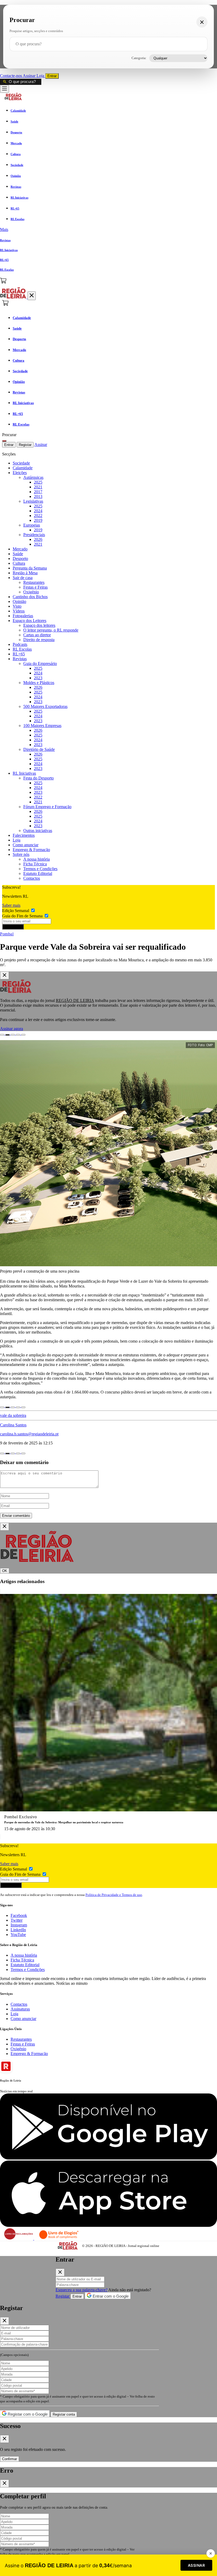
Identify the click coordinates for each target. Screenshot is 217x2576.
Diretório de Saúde (39, 749)
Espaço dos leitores (39, 625)
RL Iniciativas (24, 773)
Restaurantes (34, 582)
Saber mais (11, 905)
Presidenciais (34, 535)
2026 (38, 539)
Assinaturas (20, 2009)
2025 (38, 482)
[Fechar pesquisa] (202, 22)
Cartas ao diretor (37, 635)
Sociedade (21, 463)
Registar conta (64, 2414)
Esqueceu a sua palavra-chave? (82, 2290)
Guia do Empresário (40, 663)
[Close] (4, 975)
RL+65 (19, 654)
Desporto (20, 558)
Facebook (19, 1915)
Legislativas (33, 501)
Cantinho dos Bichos (30, 597)
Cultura (19, 563)
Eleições (20, 473)
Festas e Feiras (35, 587)
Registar (25, 445)
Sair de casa (23, 578)
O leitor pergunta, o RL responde (51, 630)
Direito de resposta (39, 640)
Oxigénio (31, 592)
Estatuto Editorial (38, 873)
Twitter (17, 1920)
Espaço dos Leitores (30, 621)
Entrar (52, 76)
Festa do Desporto (39, 778)
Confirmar (10, 2459)
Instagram (19, 1925)
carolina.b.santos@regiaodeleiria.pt (29, 1434)
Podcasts (20, 644)
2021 (38, 487)
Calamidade (23, 468)
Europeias (32, 525)
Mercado (20, 549)
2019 (38, 520)
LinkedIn (18, 1930)
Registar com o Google (27, 2414)
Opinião (19, 601)
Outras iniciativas (38, 831)
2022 (38, 516)
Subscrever (13, 927)
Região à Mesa (25, 573)
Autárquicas (33, 477)
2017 (38, 492)
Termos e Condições (40, 869)
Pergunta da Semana (30, 568)
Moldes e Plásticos (39, 683)
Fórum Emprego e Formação (47, 807)
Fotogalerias (23, 616)
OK (5, 1571)
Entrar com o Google (110, 2296)
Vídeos (19, 611)
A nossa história (37, 859)
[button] (108, 230)
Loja (41, 76)
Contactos (32, 878)
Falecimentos (24, 835)
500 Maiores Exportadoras (45, 706)
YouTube (18, 1935)
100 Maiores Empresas (42, 726)
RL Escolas (22, 649)
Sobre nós (21, 854)
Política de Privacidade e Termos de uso (114, 1895)
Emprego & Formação (31, 850)
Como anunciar (26, 845)
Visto (17, 606)
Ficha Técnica (35, 864)
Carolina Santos (13, 1425)
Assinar (30, 76)
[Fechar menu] (32, 296)
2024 (38, 511)
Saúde (18, 554)
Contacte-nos (11, 76)
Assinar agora (12, 1029)
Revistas (20, 659)
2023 (38, 678)
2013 (38, 496)
